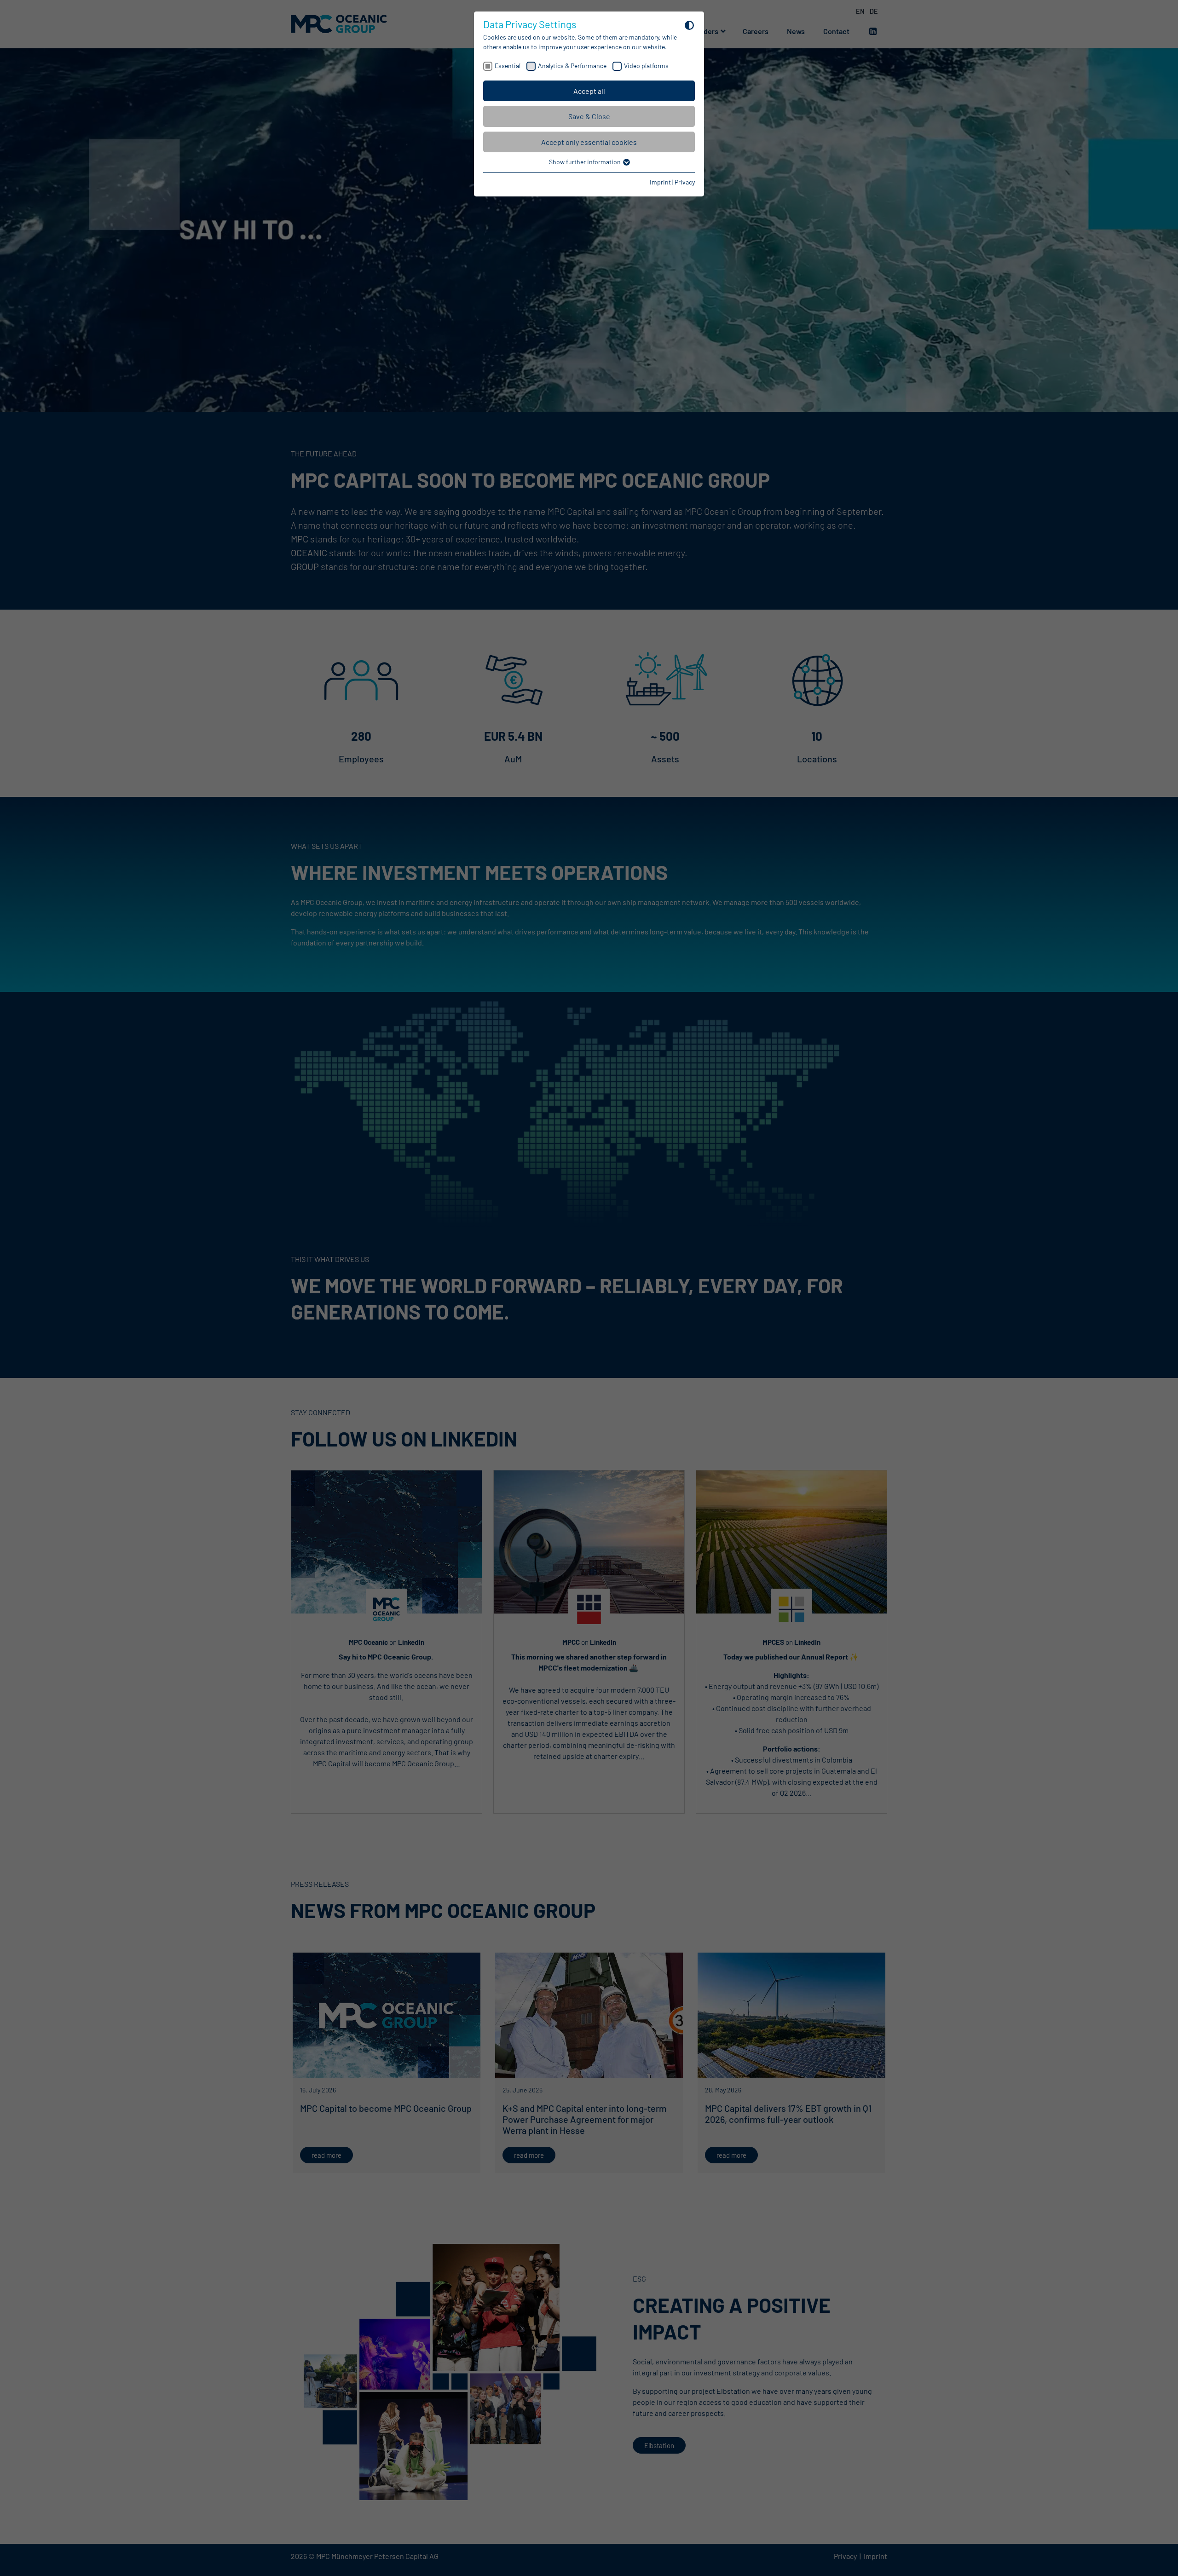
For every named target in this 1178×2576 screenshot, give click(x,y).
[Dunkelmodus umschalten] (689, 25)
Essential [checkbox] (508, 66)
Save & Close (589, 116)
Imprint (660, 182)
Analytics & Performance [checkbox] (572, 66)
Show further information (586, 162)
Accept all (589, 91)
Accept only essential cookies (589, 142)
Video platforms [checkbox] (646, 66)
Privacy (685, 182)
